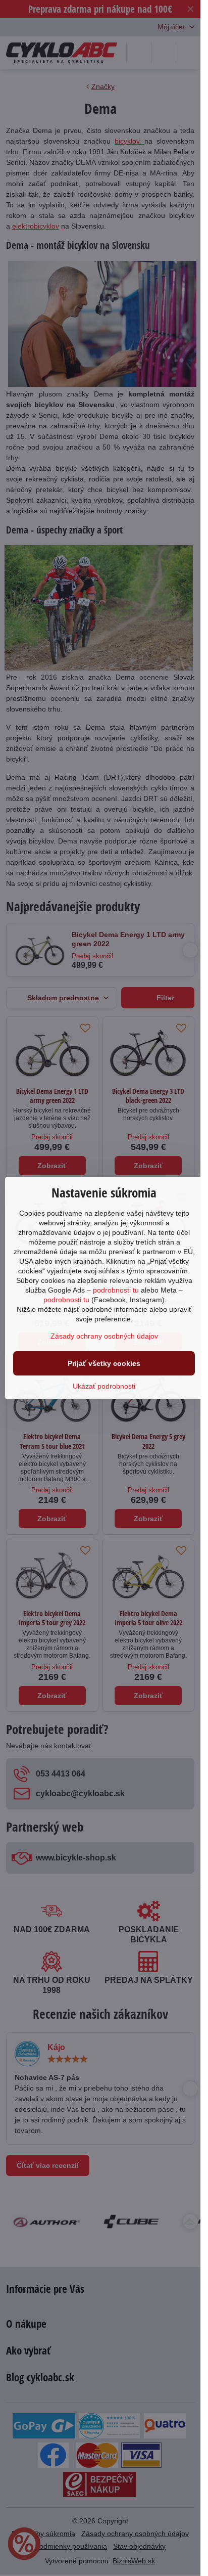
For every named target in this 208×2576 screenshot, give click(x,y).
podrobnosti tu (116, 1290)
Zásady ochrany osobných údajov (104, 1336)
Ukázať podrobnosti (104, 1386)
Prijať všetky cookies (104, 1363)
